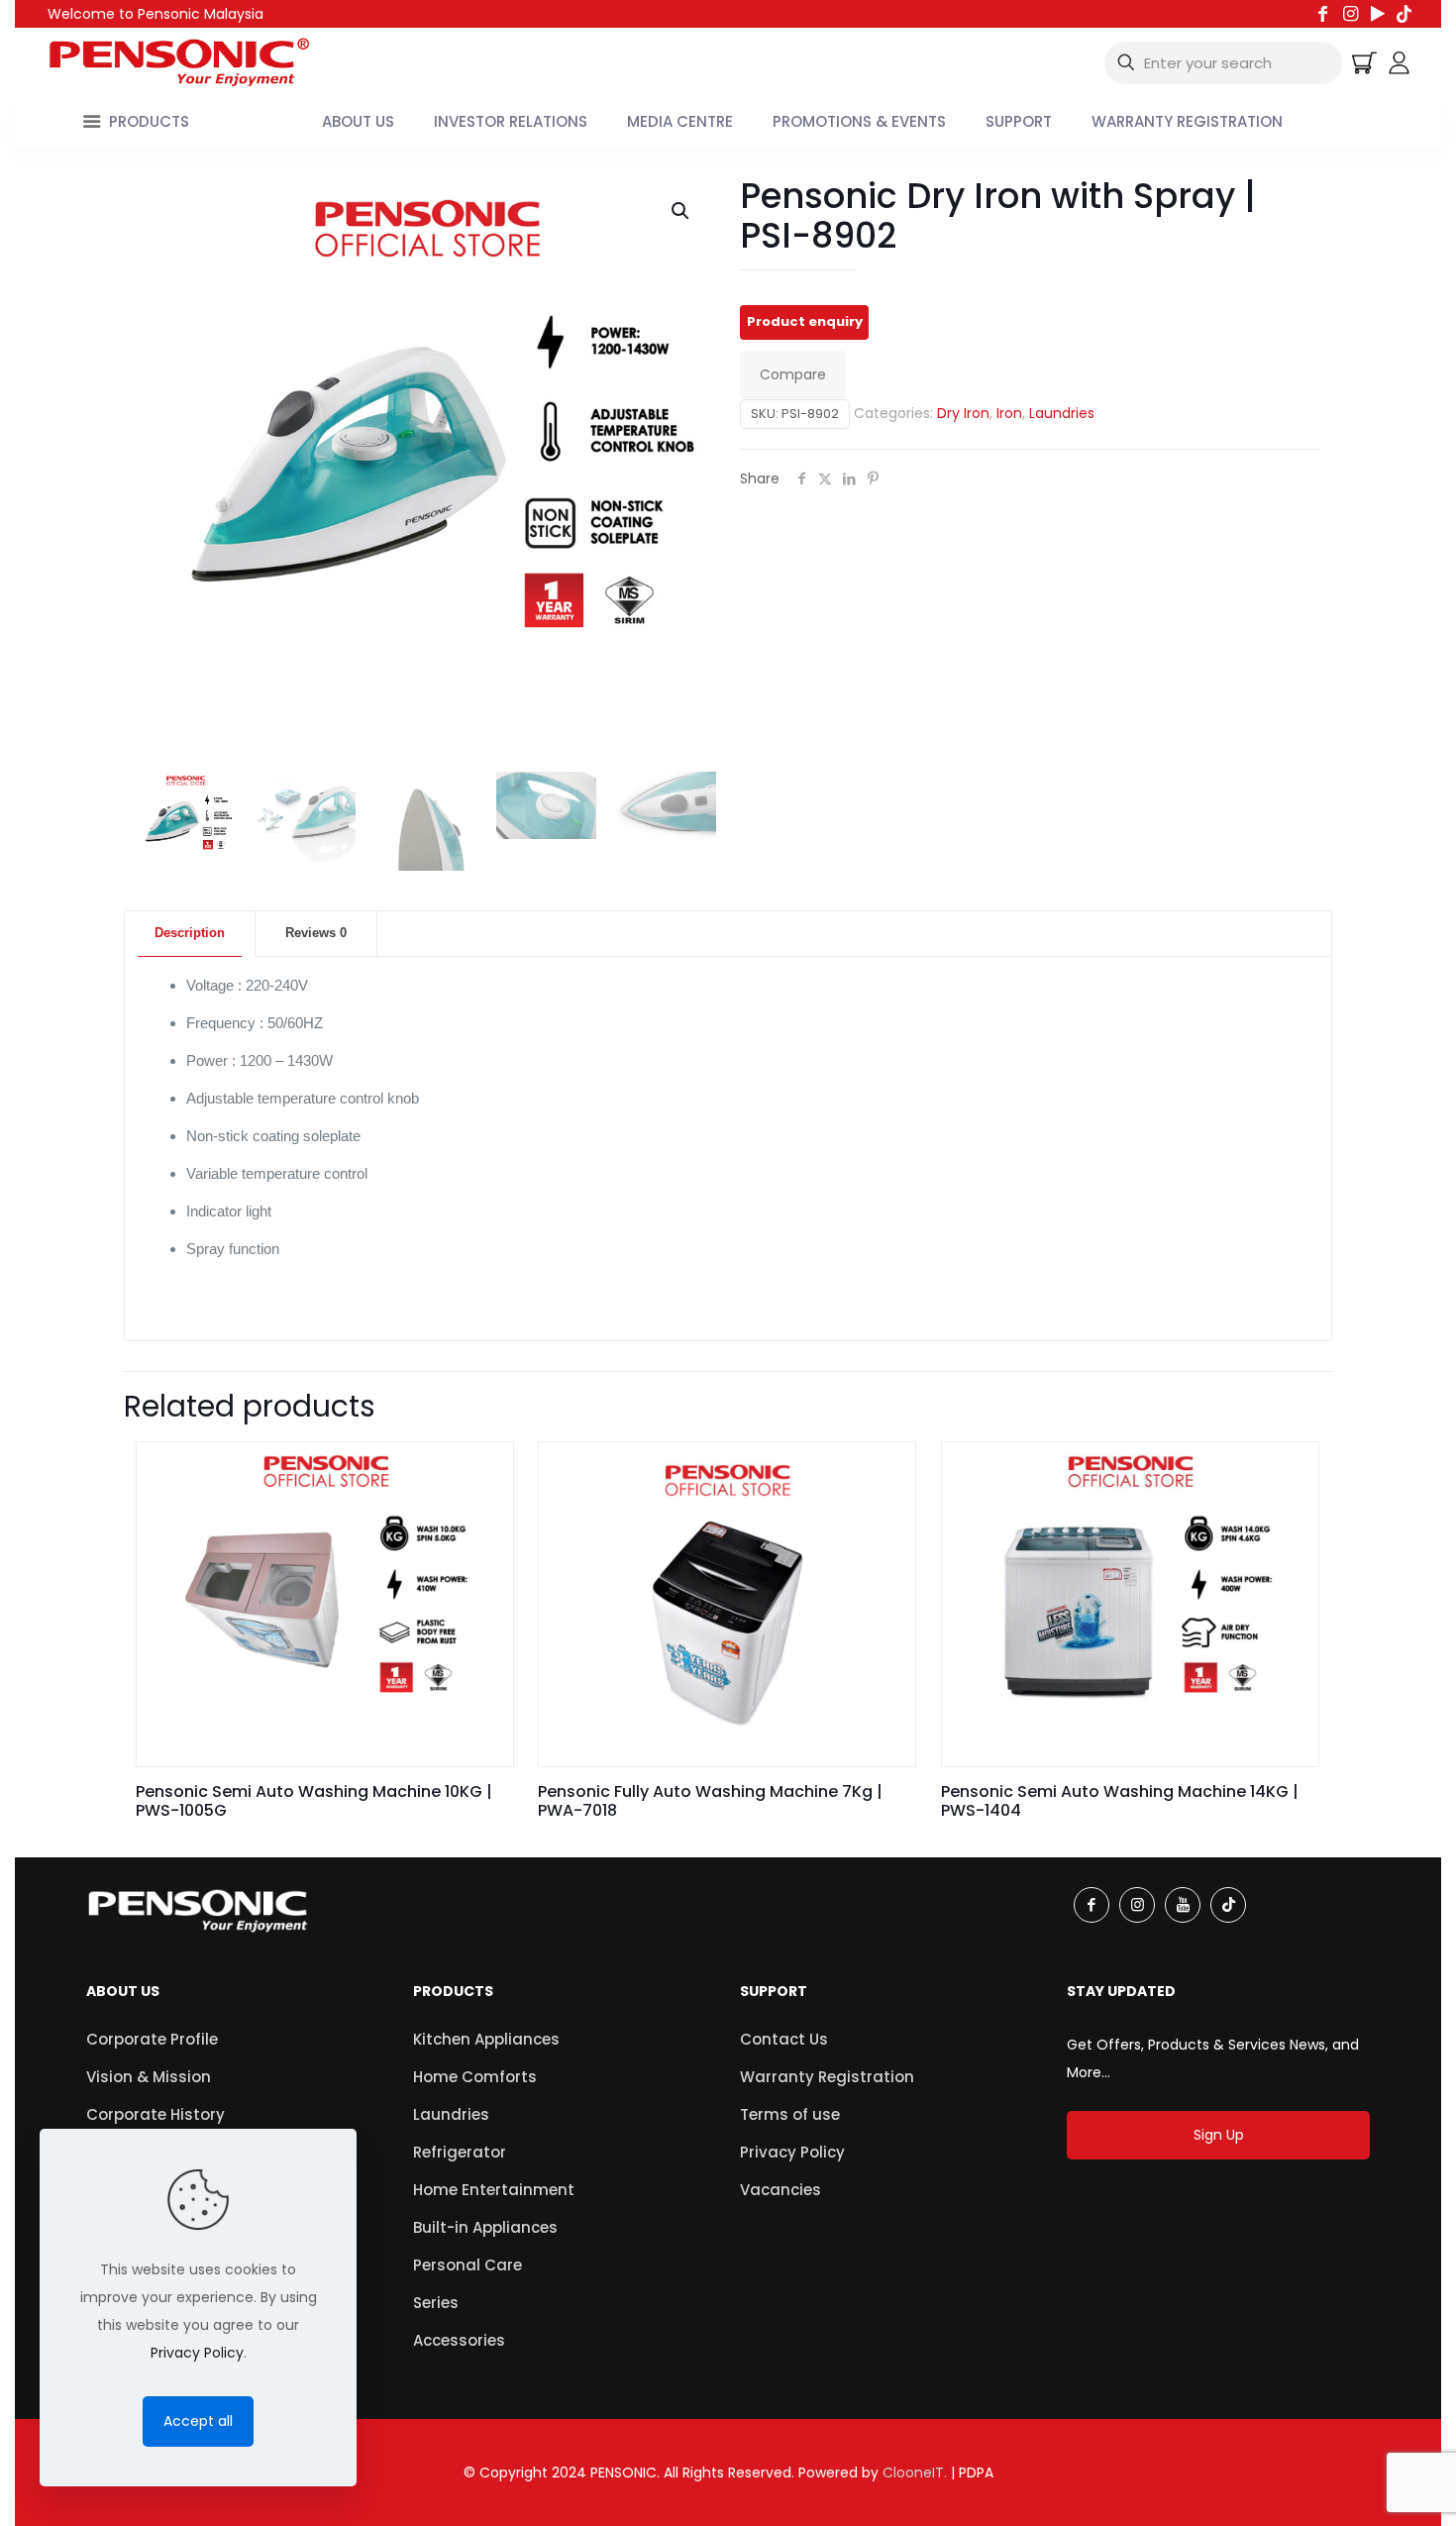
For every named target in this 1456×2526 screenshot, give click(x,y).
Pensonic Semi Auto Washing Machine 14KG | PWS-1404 (1120, 1801)
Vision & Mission (149, 2077)
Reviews (316, 933)
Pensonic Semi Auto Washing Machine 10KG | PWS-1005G (314, 1801)
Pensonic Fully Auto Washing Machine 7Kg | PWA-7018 (710, 1801)
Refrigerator (460, 2152)
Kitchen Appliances (486, 2039)
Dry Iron (963, 413)
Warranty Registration (827, 2077)
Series (436, 2303)
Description (190, 933)
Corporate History (156, 2114)
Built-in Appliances (485, 2227)
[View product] (485, 1470)
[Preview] (485, 1513)
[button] (681, 211)
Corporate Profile (152, 2039)
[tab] (190, 934)
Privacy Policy (792, 2152)
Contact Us (784, 2039)
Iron (1009, 413)
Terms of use (790, 2114)
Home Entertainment (494, 2190)
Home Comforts (475, 2077)
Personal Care (468, 2265)
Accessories (459, 2340)
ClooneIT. (915, 2473)
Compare (793, 374)
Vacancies (780, 2190)
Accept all (198, 2421)
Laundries (1062, 413)
